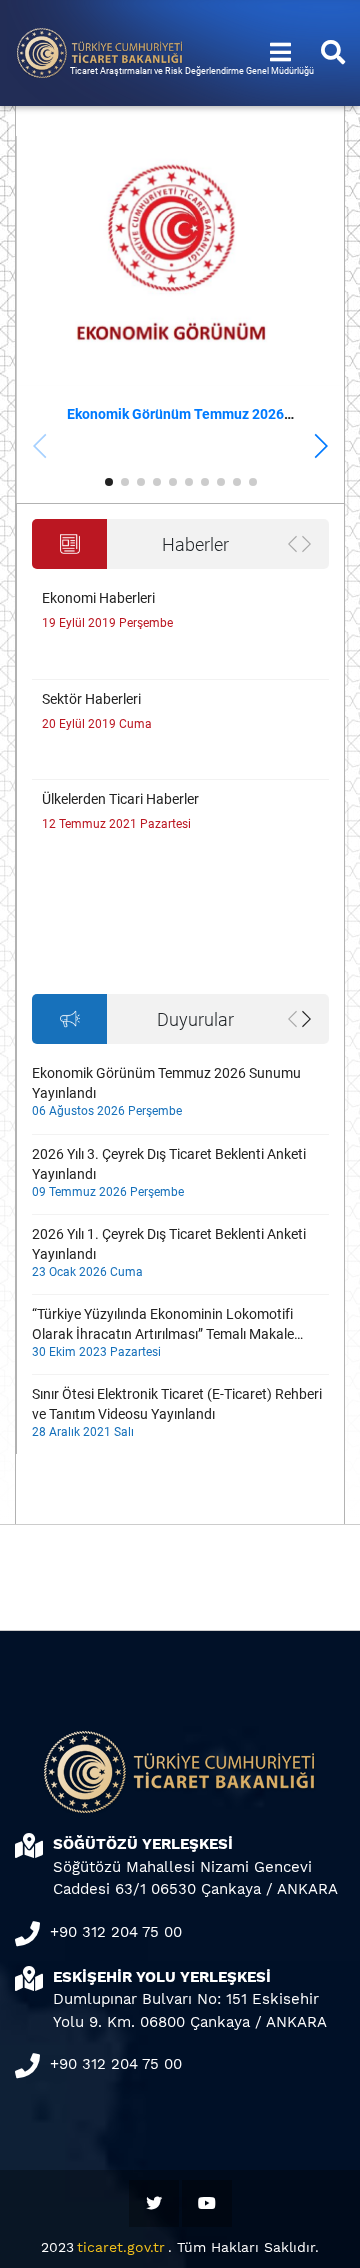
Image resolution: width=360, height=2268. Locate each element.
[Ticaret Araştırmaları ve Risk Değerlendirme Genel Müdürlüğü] (100, 51)
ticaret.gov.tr (121, 2247)
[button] (320, 446)
